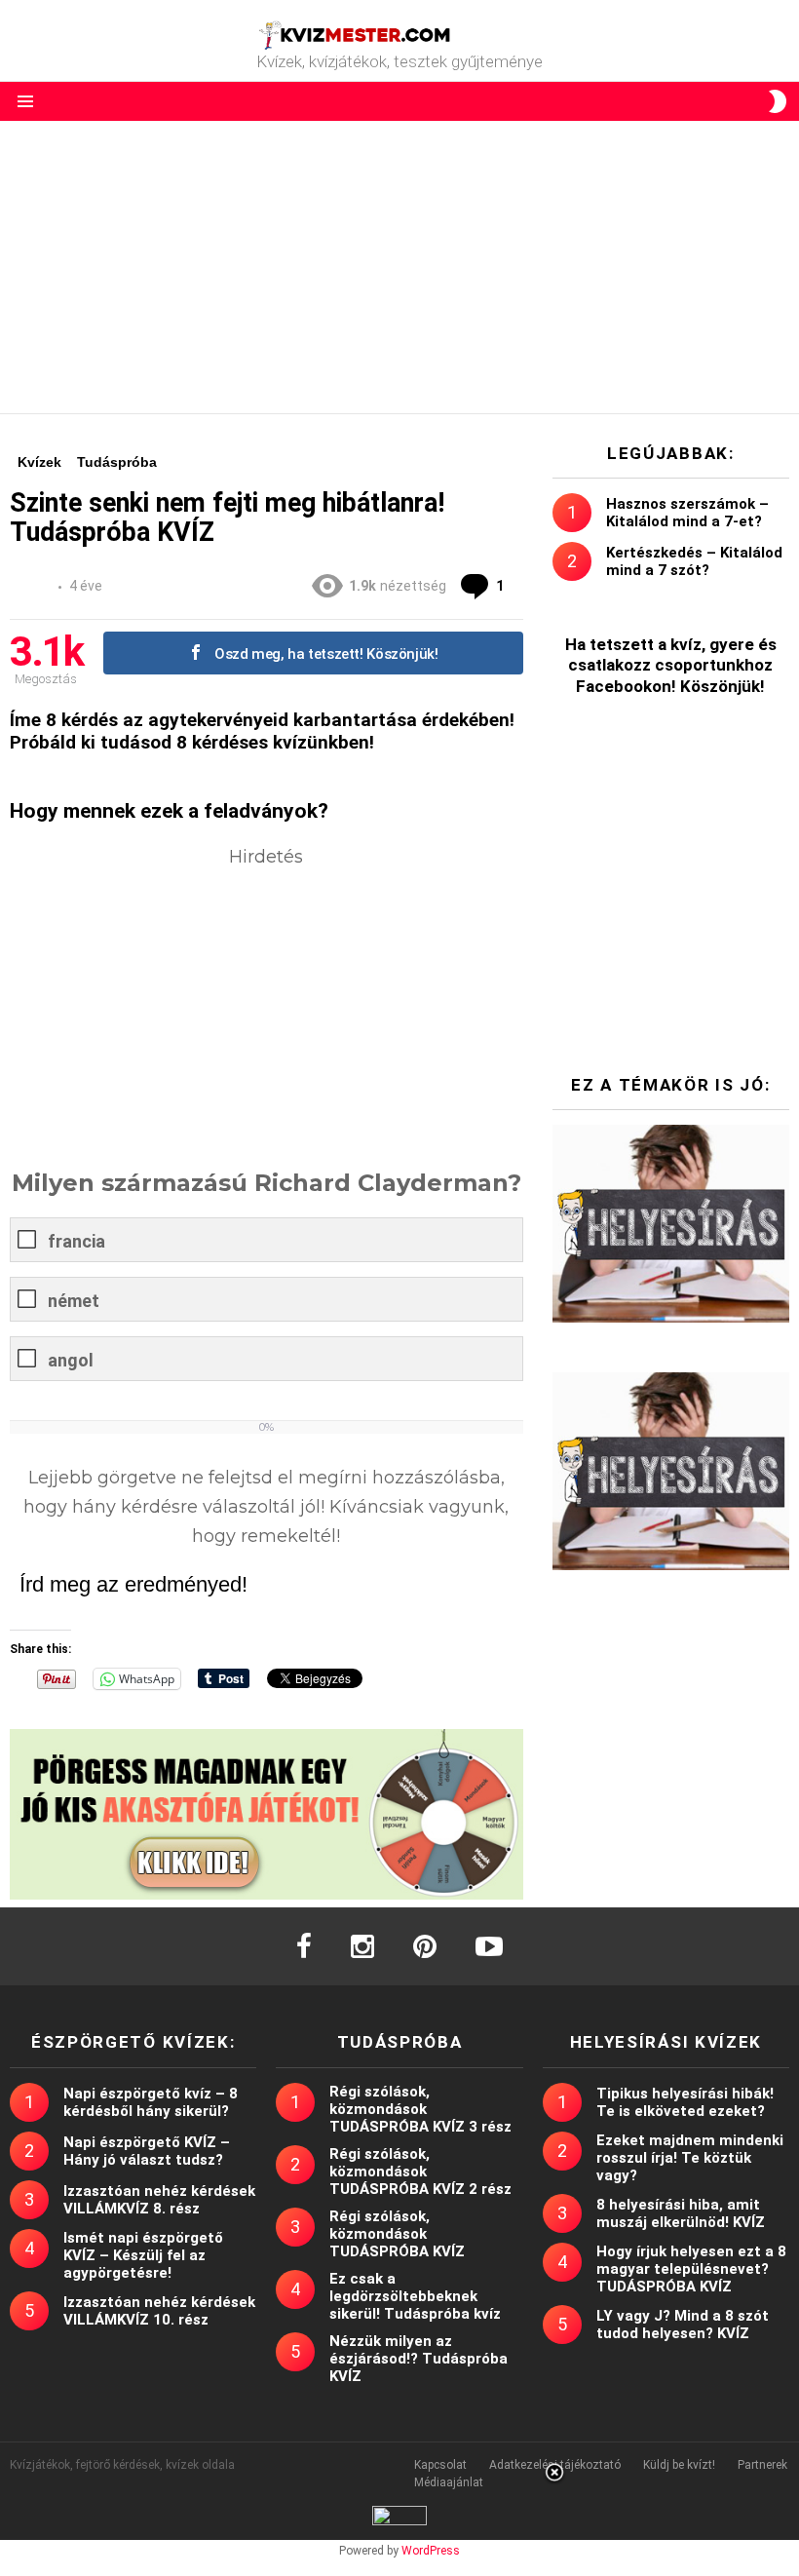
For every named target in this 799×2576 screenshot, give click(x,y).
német (74, 1301)
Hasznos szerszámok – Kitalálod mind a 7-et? (687, 513)
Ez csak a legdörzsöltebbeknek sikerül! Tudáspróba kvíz (415, 2296)
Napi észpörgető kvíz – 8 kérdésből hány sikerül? (151, 2102)
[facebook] (304, 1946)
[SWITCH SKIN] (778, 101)
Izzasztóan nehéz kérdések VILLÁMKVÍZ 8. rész (159, 2200)
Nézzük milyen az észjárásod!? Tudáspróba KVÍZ (419, 2359)
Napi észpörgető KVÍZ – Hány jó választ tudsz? (147, 2151)
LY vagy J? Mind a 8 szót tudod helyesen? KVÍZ (683, 2325)
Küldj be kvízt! (679, 2465)
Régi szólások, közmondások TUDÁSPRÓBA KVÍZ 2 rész (420, 2172)
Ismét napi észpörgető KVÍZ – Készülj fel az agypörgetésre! (143, 2255)
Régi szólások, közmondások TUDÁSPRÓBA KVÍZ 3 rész (420, 2109)
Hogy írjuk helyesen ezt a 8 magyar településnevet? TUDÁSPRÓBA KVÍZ (691, 2269)
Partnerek (762, 2465)
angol (71, 1360)
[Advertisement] (399, 267)
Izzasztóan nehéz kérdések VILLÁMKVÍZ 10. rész (159, 2311)
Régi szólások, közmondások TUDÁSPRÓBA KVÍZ (397, 2234)
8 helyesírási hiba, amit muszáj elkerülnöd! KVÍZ (681, 2213)
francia (76, 1241)
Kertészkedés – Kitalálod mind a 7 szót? (694, 561)
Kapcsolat (440, 2465)
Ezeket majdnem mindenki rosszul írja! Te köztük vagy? (690, 2158)
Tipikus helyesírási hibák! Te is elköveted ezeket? (685, 2102)
